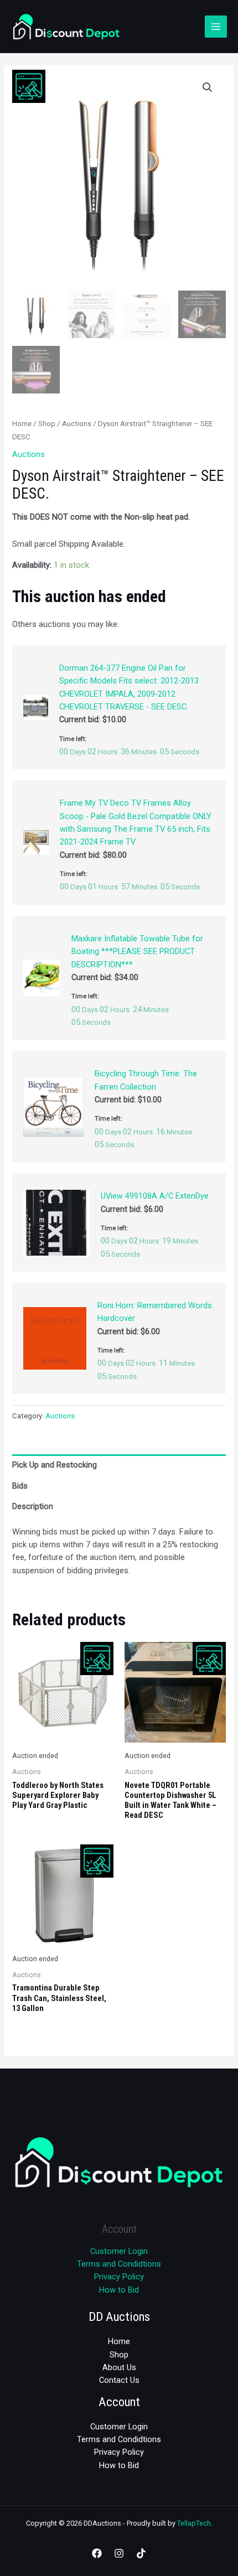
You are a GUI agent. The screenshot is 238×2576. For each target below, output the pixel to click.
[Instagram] (119, 2553)
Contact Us (119, 2380)
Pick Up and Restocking (55, 1465)
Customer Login (119, 2251)
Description (33, 1506)
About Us (119, 2367)
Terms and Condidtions (119, 2264)
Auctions (77, 424)
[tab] (119, 1465)
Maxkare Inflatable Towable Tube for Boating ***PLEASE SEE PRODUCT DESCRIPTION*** (137, 952)
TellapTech (194, 2523)
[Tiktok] (141, 2553)
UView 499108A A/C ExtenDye (155, 1196)
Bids (20, 1486)
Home (22, 424)
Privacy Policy (119, 2277)
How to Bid (119, 2290)
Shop (47, 424)
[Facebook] (97, 2553)
